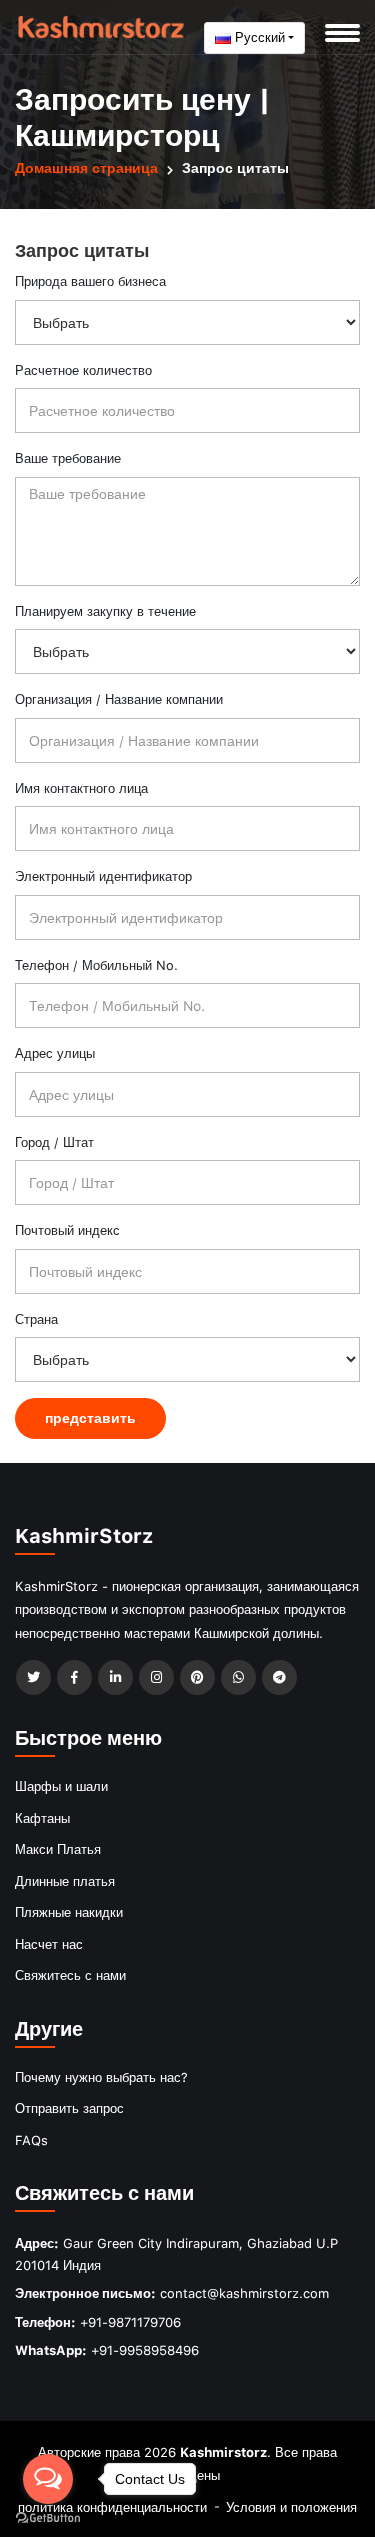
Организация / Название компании (119, 699)
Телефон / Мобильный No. (96, 965)
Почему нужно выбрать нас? (101, 2077)
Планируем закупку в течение (105, 611)
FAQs (31, 2140)
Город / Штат (54, 1142)
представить (90, 1417)
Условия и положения (291, 2507)
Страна (36, 1319)
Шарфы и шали (61, 1786)
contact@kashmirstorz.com (244, 2293)
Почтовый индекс (67, 1230)
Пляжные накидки (69, 1912)
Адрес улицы (55, 1053)
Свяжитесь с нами (70, 1975)
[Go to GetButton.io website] (48, 2517)
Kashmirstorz (223, 2452)
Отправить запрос (69, 2108)
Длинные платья (65, 1881)
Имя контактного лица (81, 788)
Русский (258, 37)
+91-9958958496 (145, 2350)
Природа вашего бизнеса (90, 281)
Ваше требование (68, 458)
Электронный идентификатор (103, 876)
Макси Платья (58, 1849)
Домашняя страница (86, 167)
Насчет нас (49, 1944)
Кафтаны (42, 1818)
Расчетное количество (83, 370)
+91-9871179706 (130, 2322)
